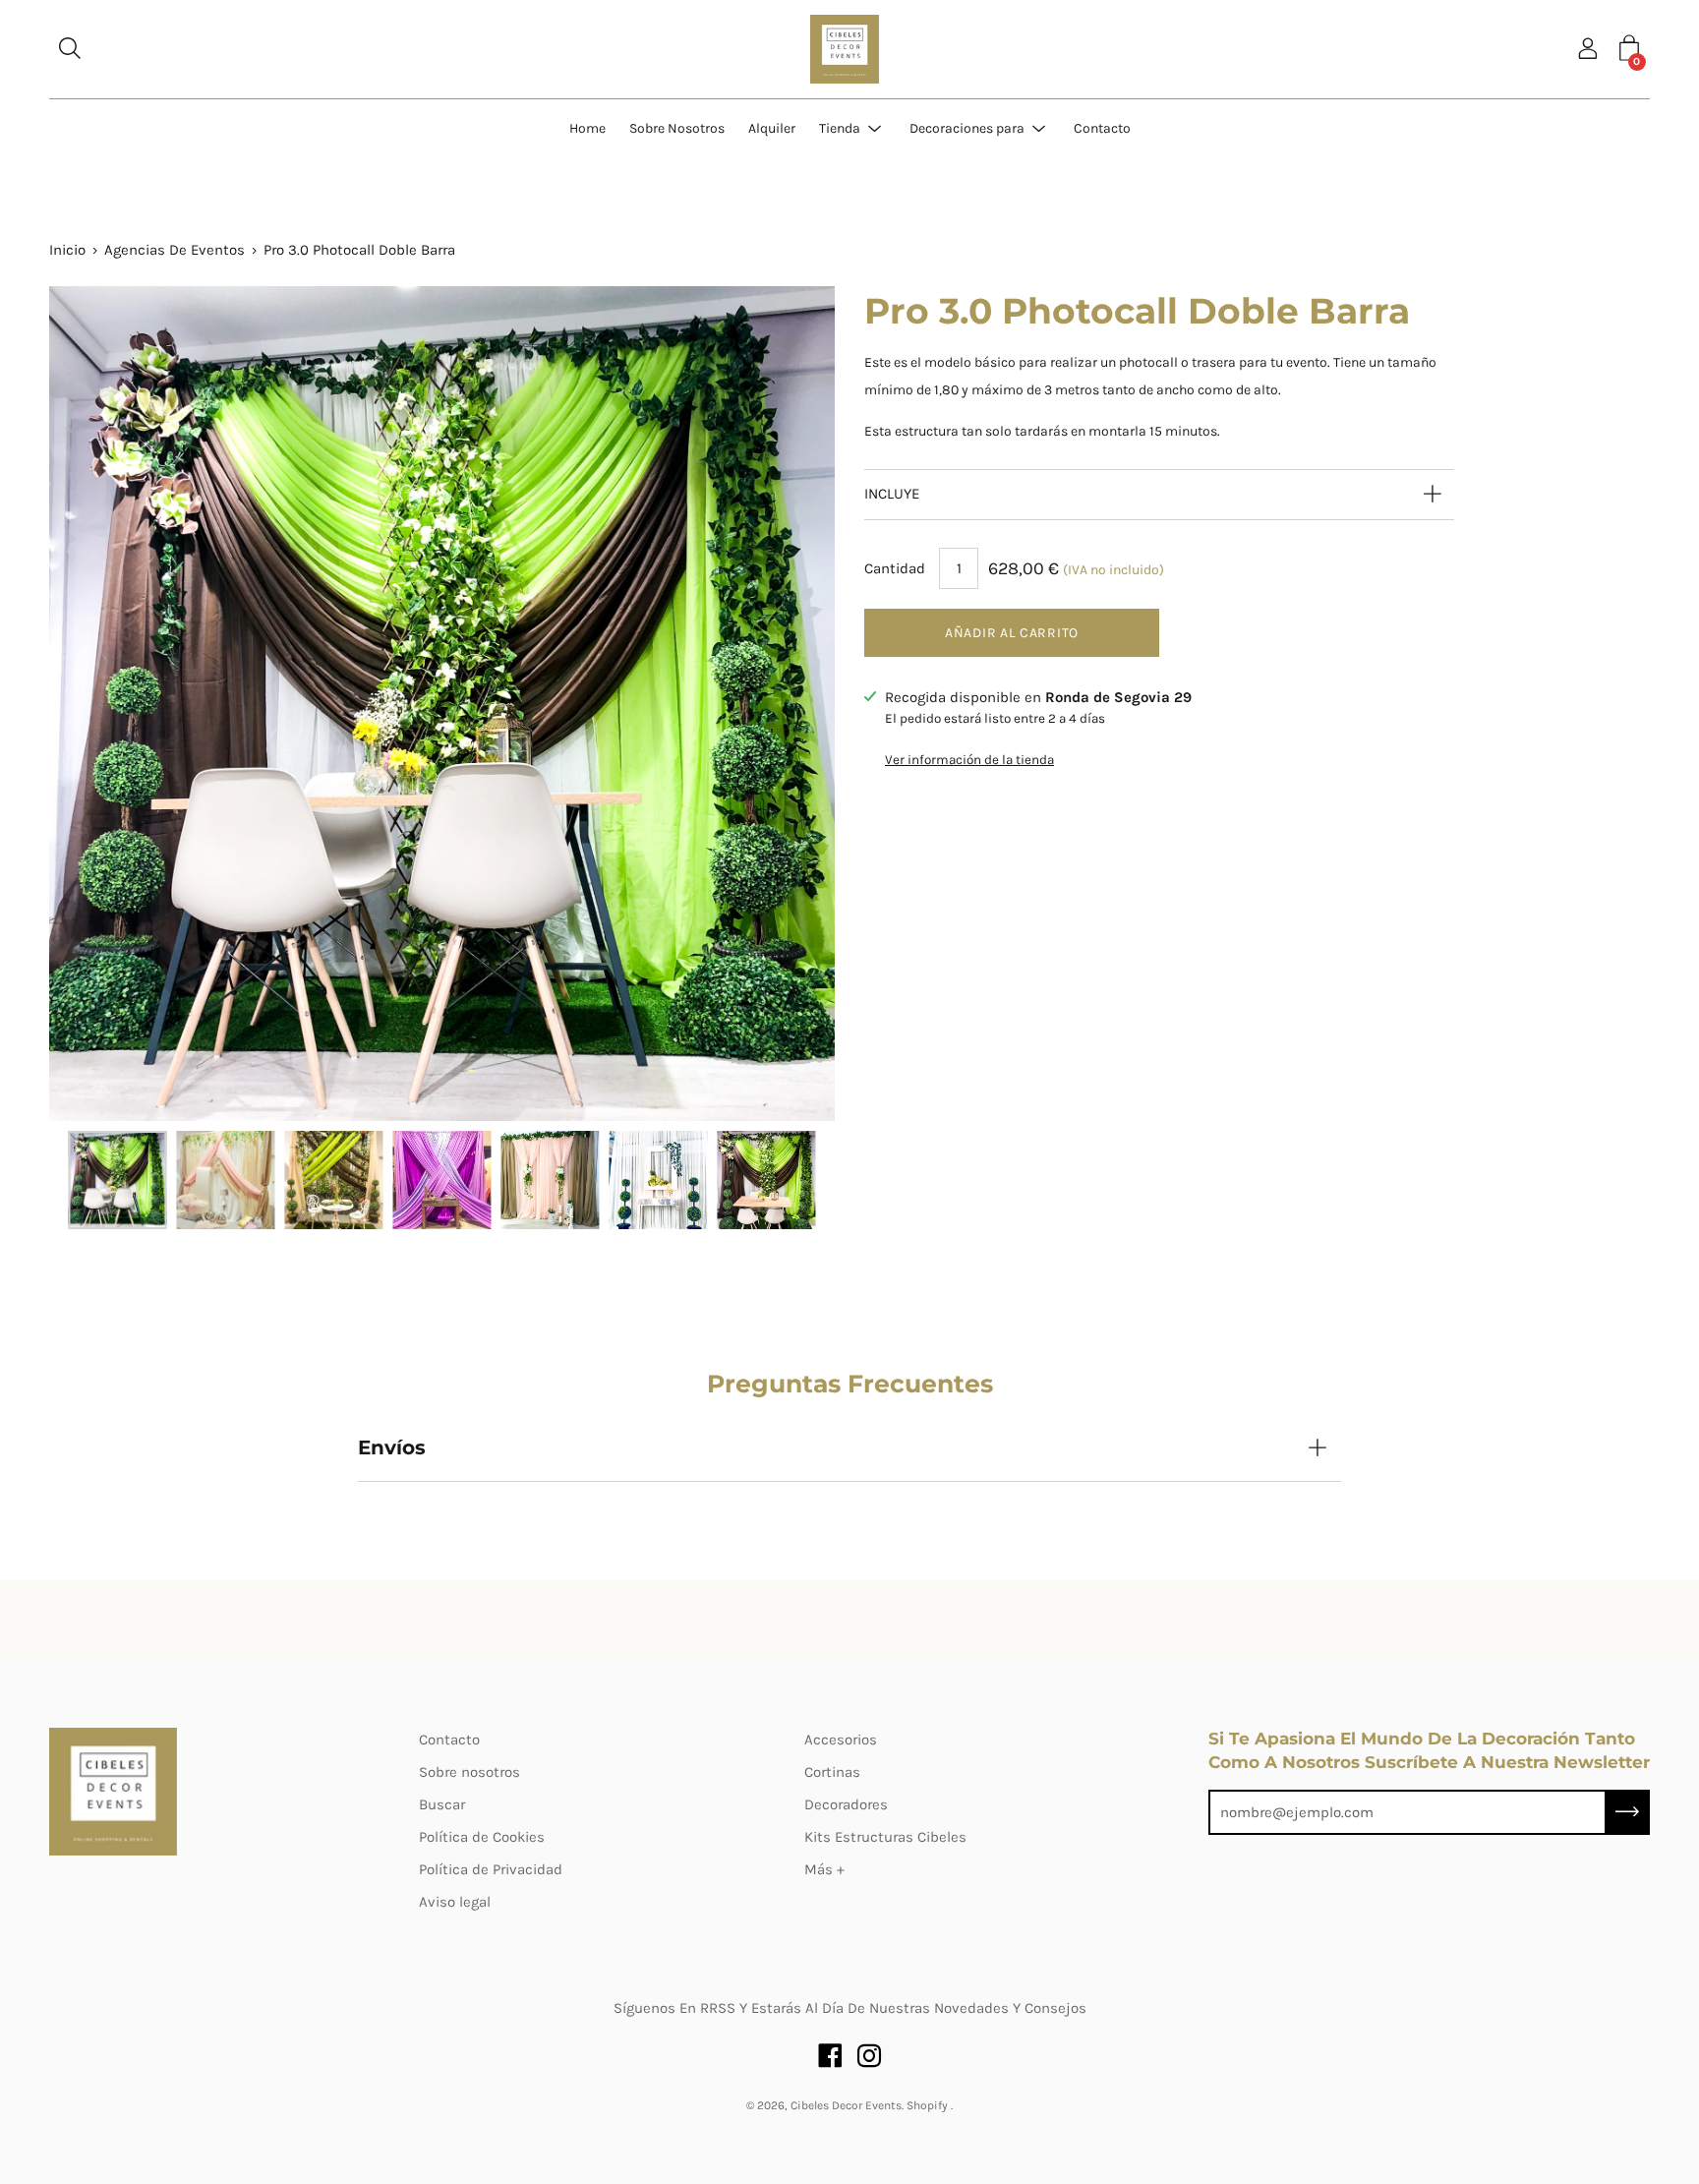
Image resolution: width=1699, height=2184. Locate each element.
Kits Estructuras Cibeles (885, 1837)
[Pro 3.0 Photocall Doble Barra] (117, 1180)
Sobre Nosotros (677, 128)
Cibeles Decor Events (846, 2105)
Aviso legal (455, 1902)
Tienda (840, 128)
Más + (824, 1869)
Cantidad (895, 568)
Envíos (392, 1447)
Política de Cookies (482, 1837)
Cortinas (832, 1772)
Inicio (67, 250)
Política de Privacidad (491, 1869)
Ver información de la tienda (969, 760)
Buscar (442, 1804)
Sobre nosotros (469, 1772)
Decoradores (846, 1804)
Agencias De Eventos (175, 250)
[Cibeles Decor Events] (845, 49)
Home (587, 128)
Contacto (1102, 128)
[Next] (786, 704)
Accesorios (841, 1740)
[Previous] (98, 704)
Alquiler (772, 128)
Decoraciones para (967, 128)
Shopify (927, 2105)
